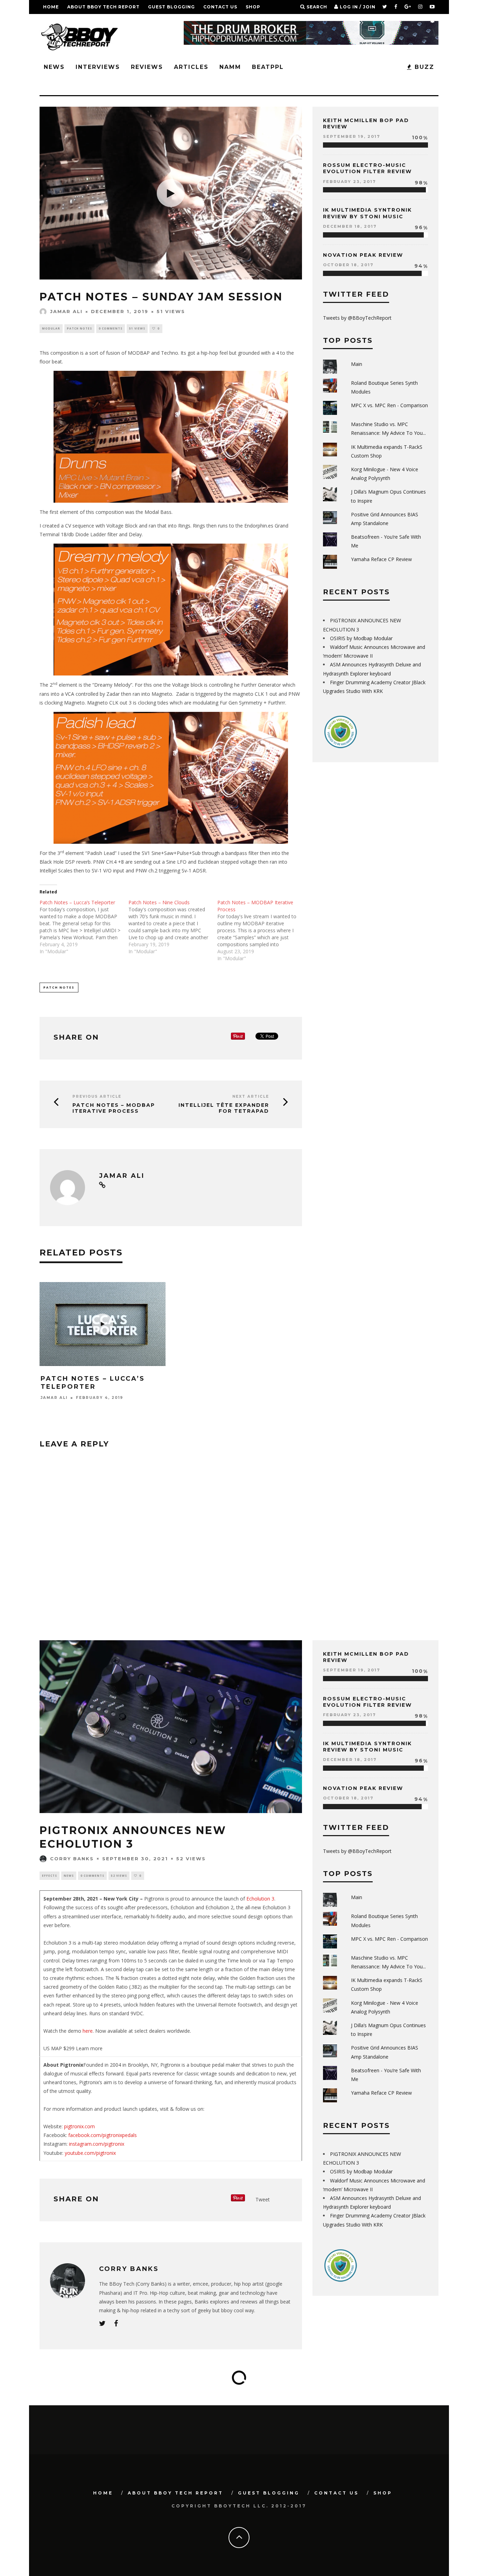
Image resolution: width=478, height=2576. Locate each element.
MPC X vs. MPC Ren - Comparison (389, 405)
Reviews (147, 67)
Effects (50, 1876)
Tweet (263, 2199)
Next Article (251, 1096)
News (54, 67)
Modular (51, 328)
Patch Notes (79, 328)
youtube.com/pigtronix (90, 2153)
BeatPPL (268, 67)
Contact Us (220, 7)
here (88, 2031)
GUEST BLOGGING (171, 7)
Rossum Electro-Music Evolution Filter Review (367, 168)
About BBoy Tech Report (103, 7)
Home (51, 7)
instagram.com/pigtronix (96, 2144)
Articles (191, 67)
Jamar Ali (66, 311)
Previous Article (97, 1096)
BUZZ (423, 67)
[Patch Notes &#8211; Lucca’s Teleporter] (84, 927)
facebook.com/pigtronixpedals (103, 2135)
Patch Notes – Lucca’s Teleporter (93, 1383)
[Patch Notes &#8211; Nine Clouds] (173, 927)
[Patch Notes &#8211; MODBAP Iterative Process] (262, 930)
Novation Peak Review (363, 255)
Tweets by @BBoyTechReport (357, 318)
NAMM (230, 67)
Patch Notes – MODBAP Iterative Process (114, 1108)
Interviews (98, 67)
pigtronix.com (79, 2126)
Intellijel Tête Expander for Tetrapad (224, 1108)
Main (357, 364)
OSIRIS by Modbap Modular (361, 638)
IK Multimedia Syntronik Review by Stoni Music (367, 213)
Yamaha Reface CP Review (381, 559)
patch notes (59, 987)
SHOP (253, 7)
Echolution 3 (260, 1899)
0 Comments (111, 328)
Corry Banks (72, 1859)
